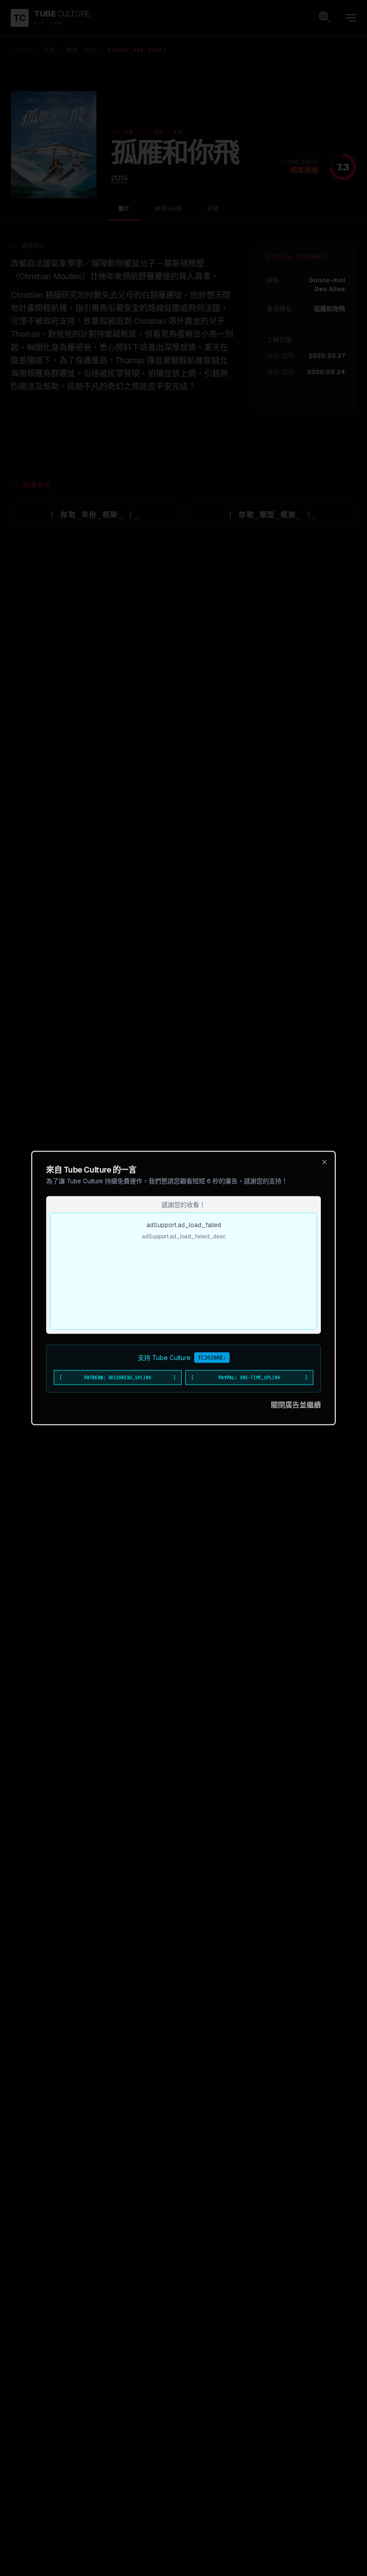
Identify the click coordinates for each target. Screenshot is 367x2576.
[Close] (324, 1162)
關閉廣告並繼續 (296, 1405)
